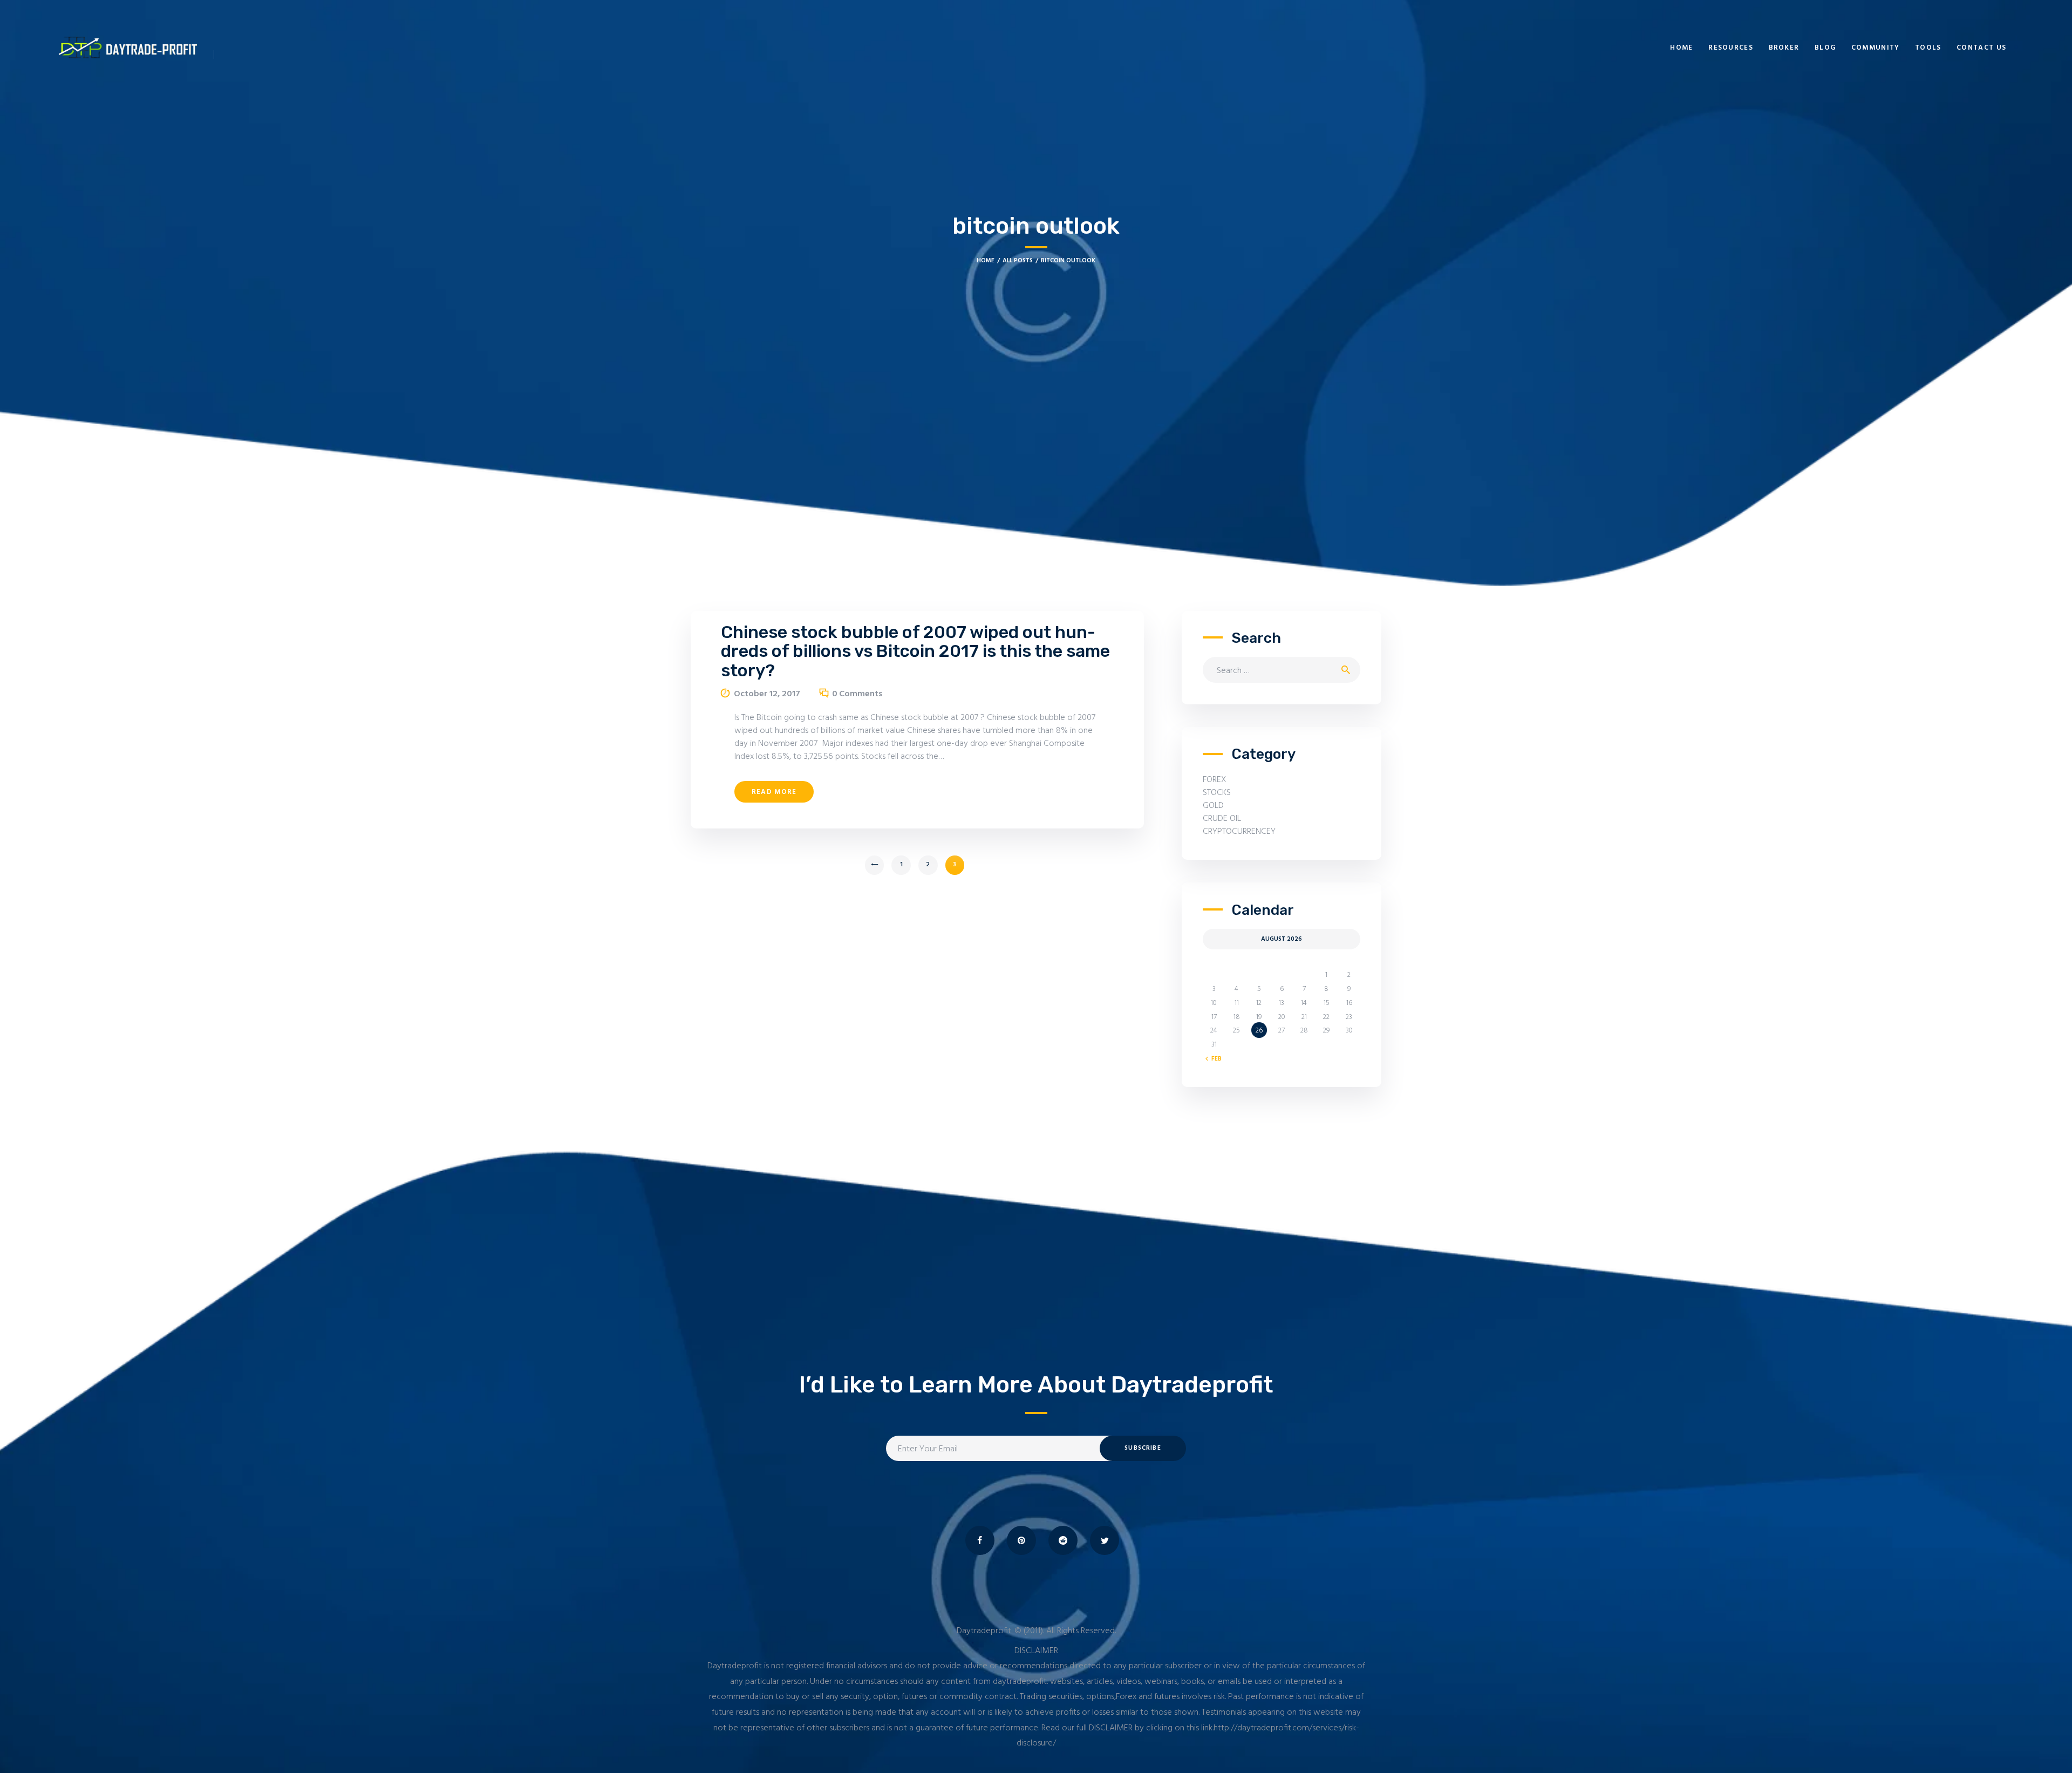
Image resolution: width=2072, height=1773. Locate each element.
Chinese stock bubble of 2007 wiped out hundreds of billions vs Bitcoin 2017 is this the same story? (915, 651)
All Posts (1018, 261)
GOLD (1213, 806)
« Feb (1214, 1059)
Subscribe (1143, 1448)
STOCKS (1217, 793)
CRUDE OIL (1222, 819)
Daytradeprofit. (984, 1631)
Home (986, 261)
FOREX (1215, 780)
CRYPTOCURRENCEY (1239, 832)
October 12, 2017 (767, 694)
